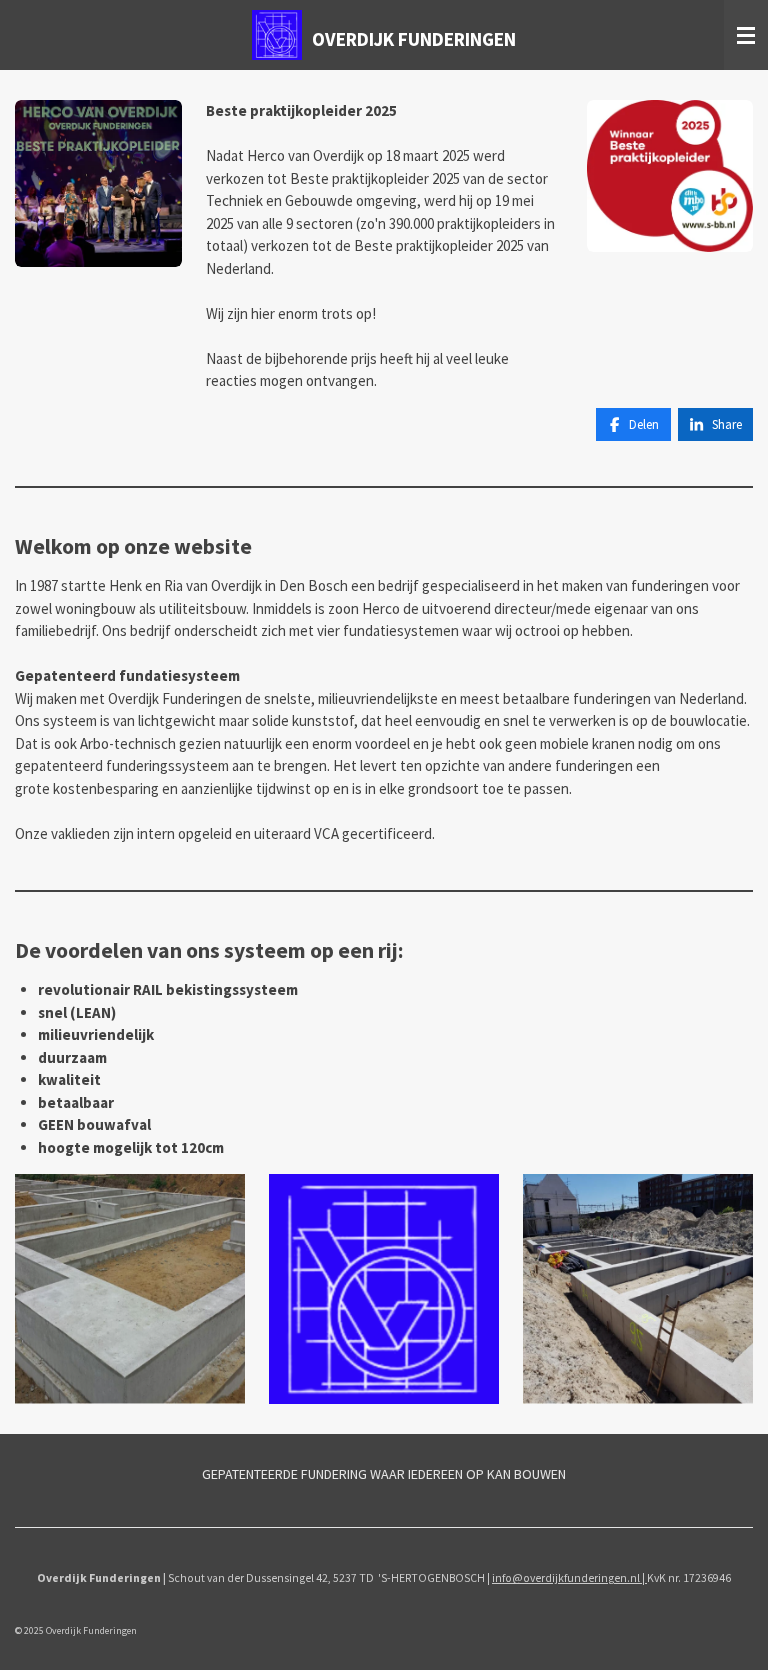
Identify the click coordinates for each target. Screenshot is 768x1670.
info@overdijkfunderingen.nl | (569, 1578)
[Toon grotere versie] (98, 183)
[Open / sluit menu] (746, 35)
